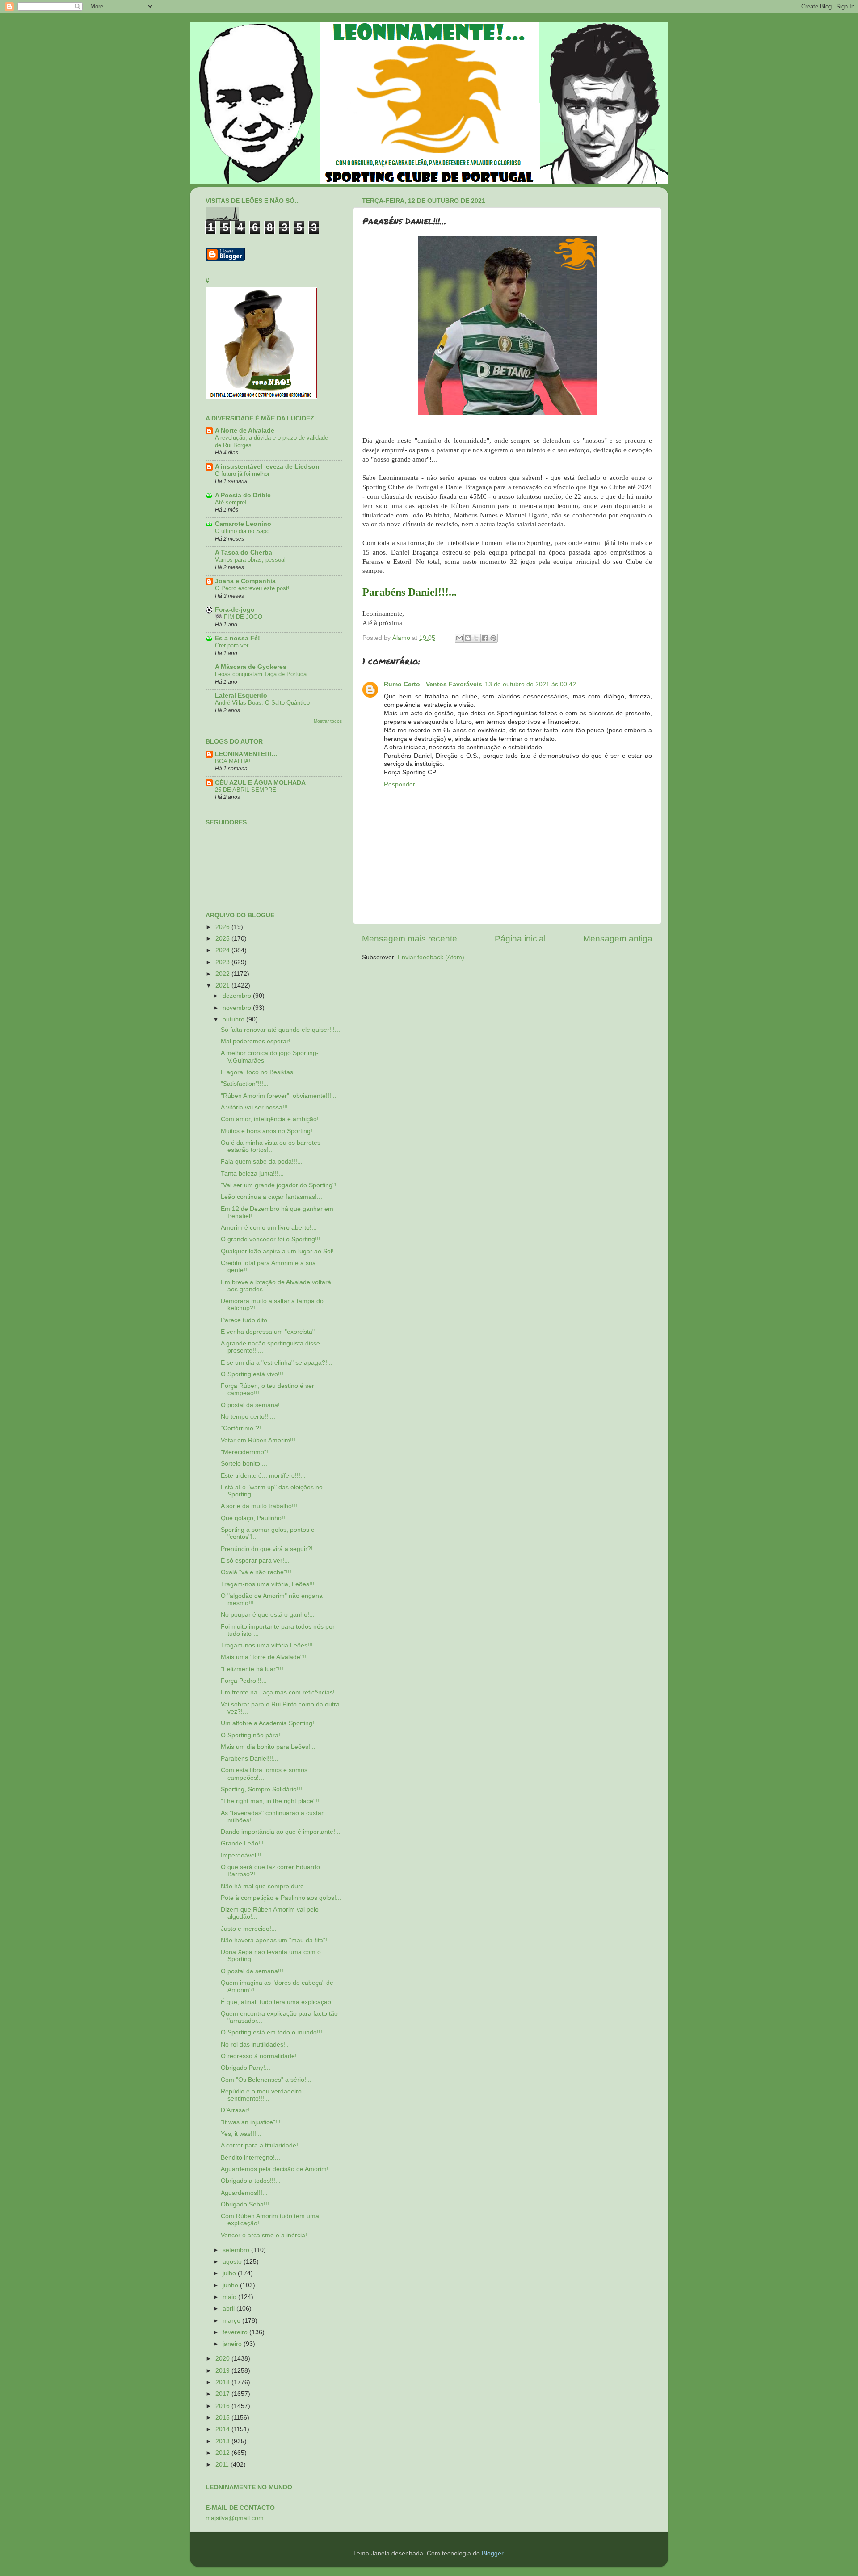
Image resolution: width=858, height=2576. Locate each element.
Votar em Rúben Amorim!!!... (261, 1440)
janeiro (233, 2344)
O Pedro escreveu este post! (252, 588)
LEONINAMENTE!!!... (246, 754)
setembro (237, 2250)
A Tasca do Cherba (244, 553)
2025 (223, 939)
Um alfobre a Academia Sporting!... (270, 1723)
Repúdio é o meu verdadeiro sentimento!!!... (261, 2095)
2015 (223, 2418)
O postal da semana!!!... (255, 1971)
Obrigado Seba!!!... (248, 2204)
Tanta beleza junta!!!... (252, 1174)
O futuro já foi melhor (242, 474)
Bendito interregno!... (250, 2158)
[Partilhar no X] (476, 638)
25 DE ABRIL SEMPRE (246, 790)
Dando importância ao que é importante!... (281, 1832)
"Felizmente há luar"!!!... (255, 1669)
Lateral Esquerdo (241, 695)
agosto (233, 2262)
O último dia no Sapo (242, 531)
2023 (223, 962)
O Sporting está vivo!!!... (255, 1374)
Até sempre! (231, 502)
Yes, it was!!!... (241, 2134)
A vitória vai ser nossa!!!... (257, 1107)
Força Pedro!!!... (244, 1681)
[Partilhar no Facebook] (485, 638)
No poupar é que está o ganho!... (268, 1615)
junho (231, 2285)
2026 (223, 927)
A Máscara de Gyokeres (251, 667)
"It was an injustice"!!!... (253, 2122)
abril (229, 2309)
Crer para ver (232, 645)
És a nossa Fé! (238, 638)
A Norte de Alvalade (245, 431)
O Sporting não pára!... (253, 1735)
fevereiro (236, 2332)
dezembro (238, 996)
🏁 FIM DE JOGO (239, 617)
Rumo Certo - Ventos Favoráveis (433, 684)
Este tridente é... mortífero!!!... (263, 1476)
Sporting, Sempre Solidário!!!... (264, 1789)
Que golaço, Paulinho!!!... (257, 1518)
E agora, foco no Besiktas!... (261, 1072)
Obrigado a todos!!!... (251, 2181)
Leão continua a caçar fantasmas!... (271, 1197)
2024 (223, 950)
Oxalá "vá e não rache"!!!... (259, 1572)
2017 (223, 2394)
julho (230, 2273)
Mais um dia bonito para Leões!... (268, 1747)
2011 (223, 2465)
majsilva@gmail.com (235, 2518)
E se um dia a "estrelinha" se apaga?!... (277, 1363)
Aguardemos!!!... (244, 2193)
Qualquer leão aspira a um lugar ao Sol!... (280, 1251)
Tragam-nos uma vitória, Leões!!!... (270, 1584)
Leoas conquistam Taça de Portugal (261, 674)
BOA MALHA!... (236, 761)
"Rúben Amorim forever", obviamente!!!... (279, 1096)
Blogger (492, 2553)
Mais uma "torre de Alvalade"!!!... (267, 1657)
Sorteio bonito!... (244, 1464)
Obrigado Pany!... (246, 2068)
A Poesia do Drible (243, 495)
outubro (234, 1019)
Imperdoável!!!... (244, 1855)
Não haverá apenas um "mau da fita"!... (277, 1940)
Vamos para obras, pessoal (250, 560)
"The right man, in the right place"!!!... (273, 1801)
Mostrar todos (328, 721)
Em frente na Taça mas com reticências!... (280, 1692)
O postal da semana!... (253, 1405)
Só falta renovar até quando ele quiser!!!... (280, 1030)
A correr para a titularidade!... (262, 2145)
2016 (223, 2406)
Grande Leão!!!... (245, 1843)
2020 (223, 2359)
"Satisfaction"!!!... (245, 1084)
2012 (223, 2453)
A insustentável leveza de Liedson (267, 467)
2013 (223, 2441)
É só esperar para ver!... (255, 1561)
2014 (223, 2429)
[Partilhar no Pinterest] (493, 638)
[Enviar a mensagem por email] (459, 638)
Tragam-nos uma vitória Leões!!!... (269, 1645)
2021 (223, 985)
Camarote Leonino (243, 524)
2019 (223, 2371)
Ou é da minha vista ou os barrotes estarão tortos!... (271, 1146)
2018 (223, 2382)
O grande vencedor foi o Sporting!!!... (273, 1239)
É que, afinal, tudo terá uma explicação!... (280, 2002)
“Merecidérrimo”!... (247, 1452)
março (232, 2321)
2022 (223, 974)
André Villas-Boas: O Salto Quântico (262, 703)
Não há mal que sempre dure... (265, 1886)
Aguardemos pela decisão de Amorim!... (277, 2169)
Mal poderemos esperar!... (258, 1041)
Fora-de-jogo (235, 610)
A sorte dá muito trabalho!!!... (262, 1506)
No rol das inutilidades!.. (255, 2044)
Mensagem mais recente (410, 939)
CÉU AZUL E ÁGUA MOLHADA (260, 783)
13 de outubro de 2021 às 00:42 (530, 684)
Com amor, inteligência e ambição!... (272, 1119)
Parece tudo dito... (247, 1320)
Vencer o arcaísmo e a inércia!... (267, 2235)
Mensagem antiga (618, 939)
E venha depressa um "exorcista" (268, 1332)
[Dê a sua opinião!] (468, 638)
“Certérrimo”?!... (244, 1428)
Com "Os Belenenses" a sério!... (266, 2080)
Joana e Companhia (245, 581)
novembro (238, 1008)
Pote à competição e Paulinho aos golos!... (281, 1898)
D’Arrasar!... (238, 2110)
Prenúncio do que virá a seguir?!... (269, 1549)
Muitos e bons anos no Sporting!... (269, 1131)
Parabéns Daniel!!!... (250, 1759)
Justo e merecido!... (249, 1929)
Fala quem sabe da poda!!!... (262, 1162)
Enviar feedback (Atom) (431, 957)
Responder (400, 784)
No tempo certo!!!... (248, 1417)
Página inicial (520, 939)
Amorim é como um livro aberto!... (269, 1228)
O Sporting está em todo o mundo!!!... (274, 2032)
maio (230, 2297)
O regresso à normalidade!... (261, 2056)
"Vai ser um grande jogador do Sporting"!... (281, 1185)
